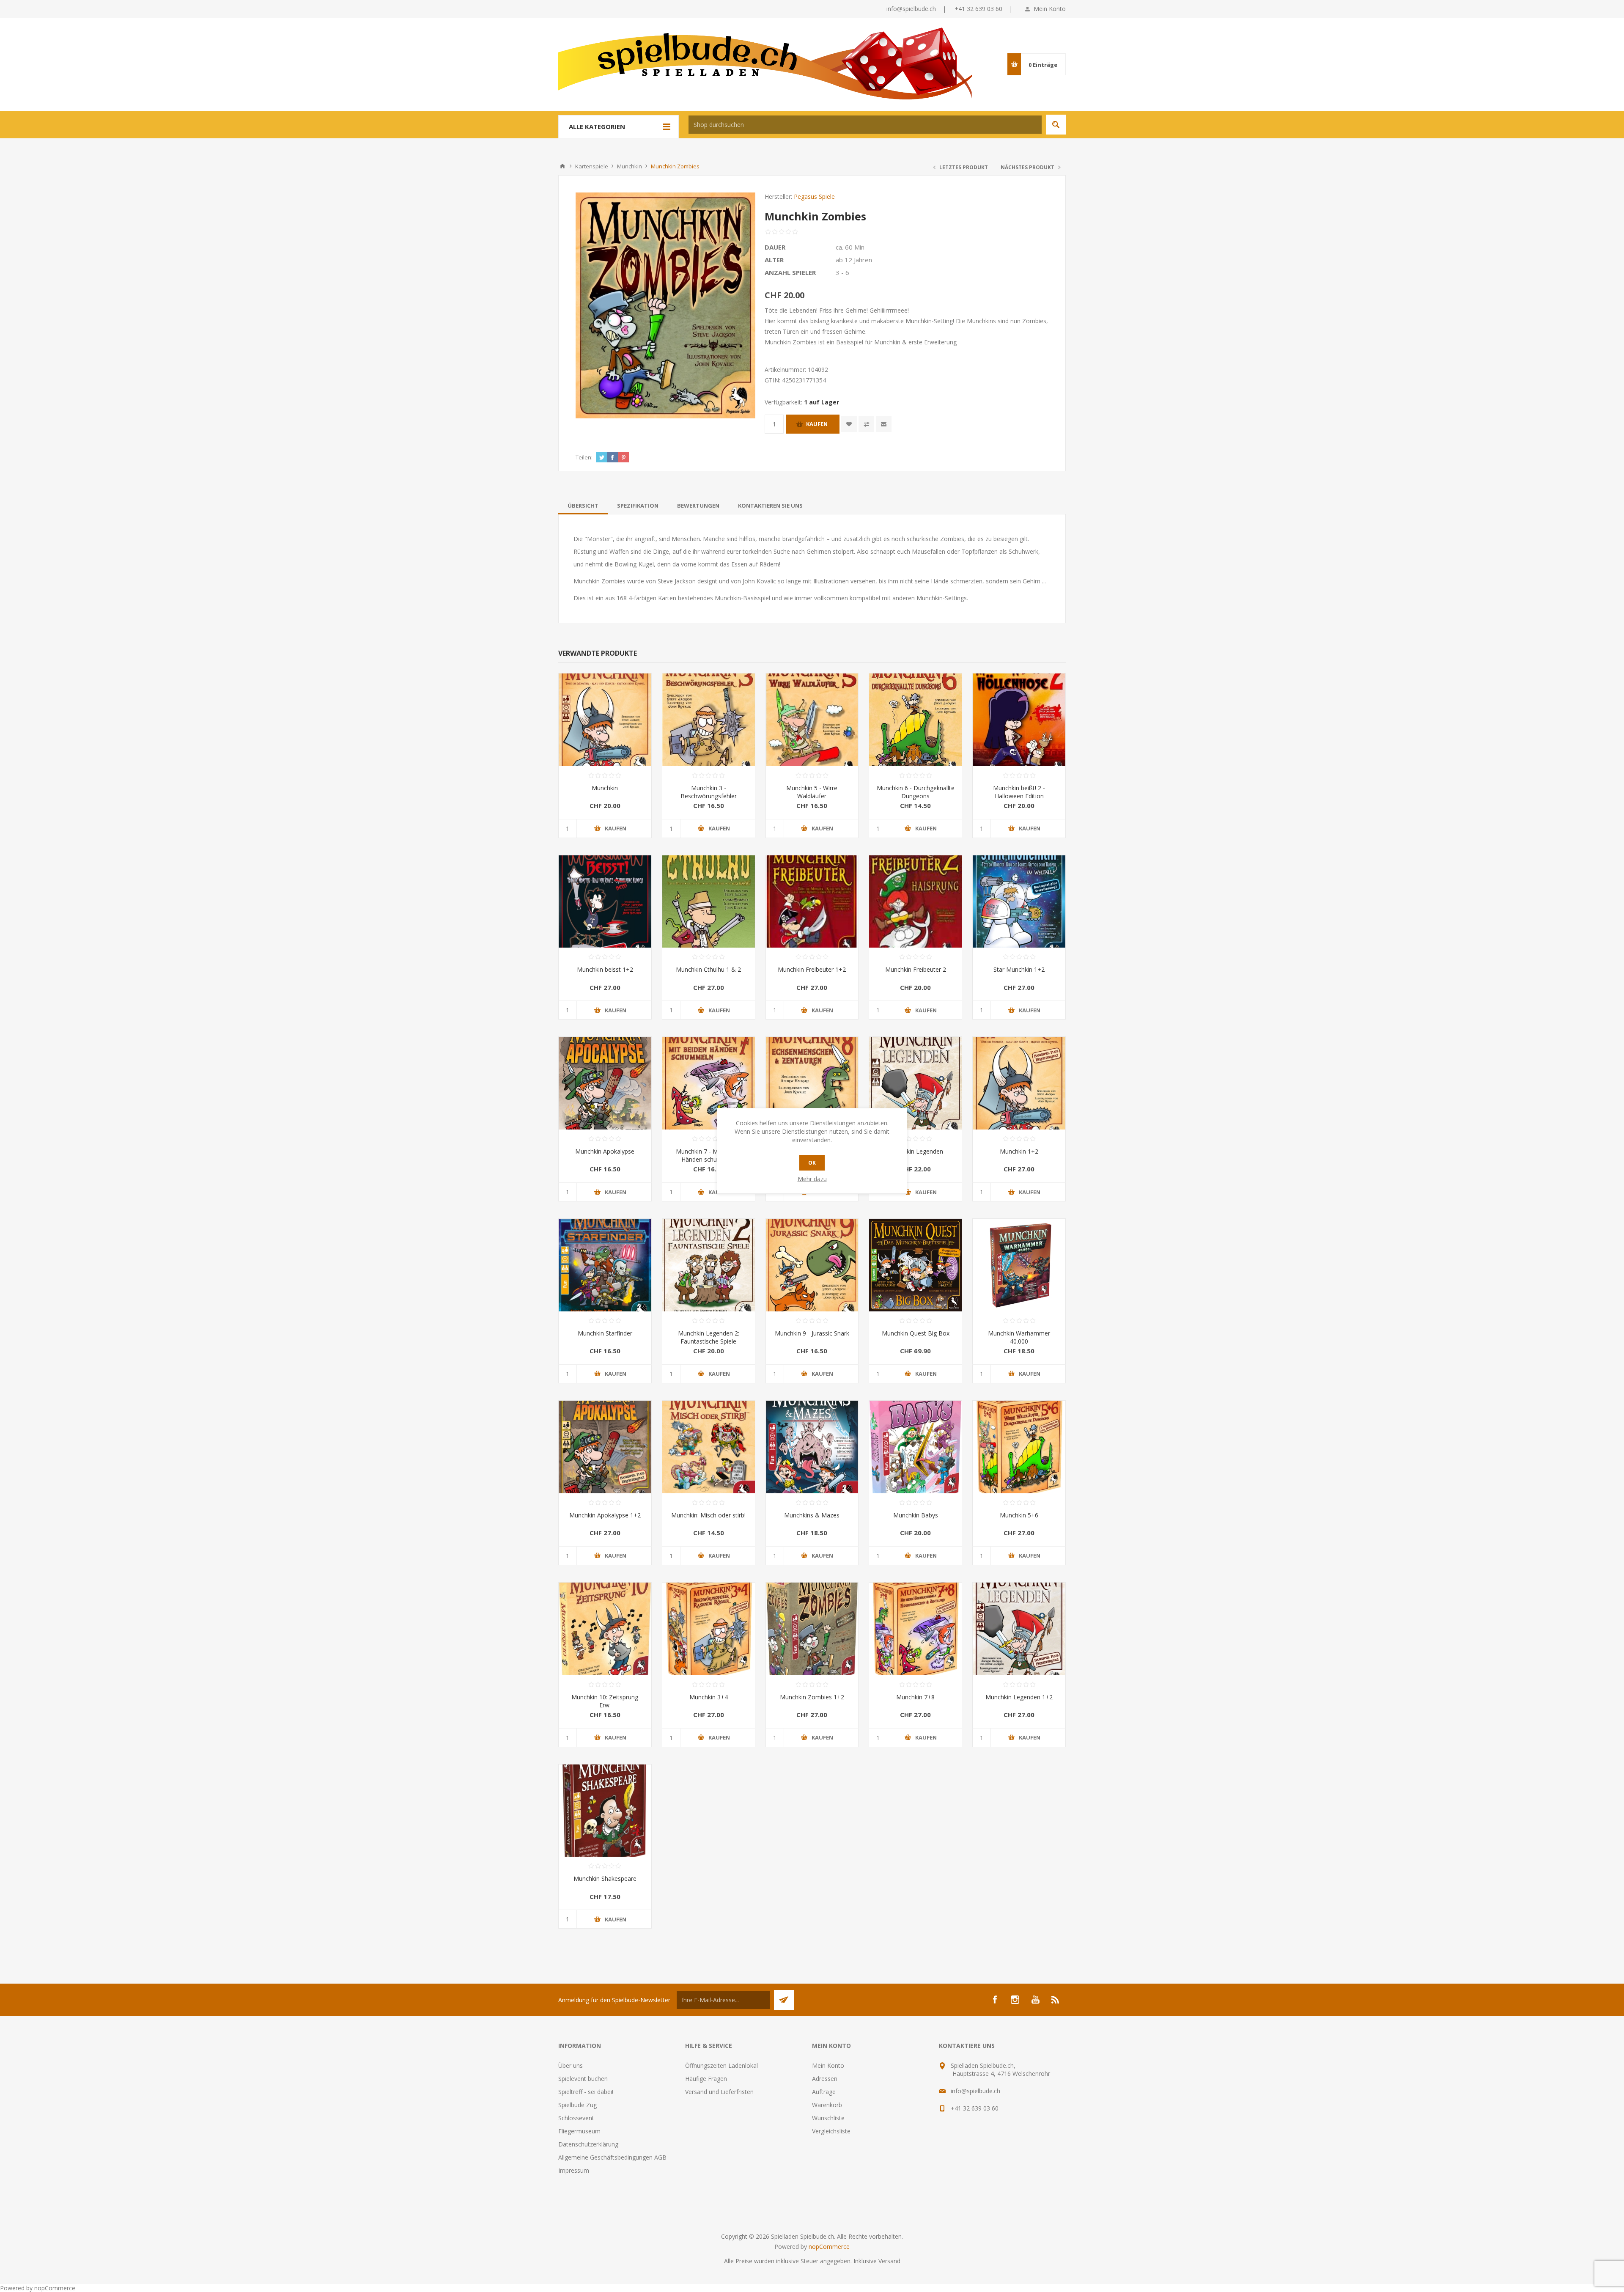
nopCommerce (829, 2247)
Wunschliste (828, 2118)
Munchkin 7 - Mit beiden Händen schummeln (709, 1155)
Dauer (775, 247)
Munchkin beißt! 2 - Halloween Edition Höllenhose (1019, 796)
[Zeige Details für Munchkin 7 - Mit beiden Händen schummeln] (709, 1083)
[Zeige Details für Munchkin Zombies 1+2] (812, 1629)
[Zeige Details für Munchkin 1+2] (1019, 1083)
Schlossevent (576, 2118)
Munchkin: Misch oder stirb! (708, 1515)
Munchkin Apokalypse (605, 1151)
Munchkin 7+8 (915, 1697)
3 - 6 (842, 272)
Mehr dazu (812, 1179)
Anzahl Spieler (790, 272)
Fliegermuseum (579, 2131)
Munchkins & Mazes (812, 1515)
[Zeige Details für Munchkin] (605, 720)
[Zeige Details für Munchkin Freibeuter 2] (915, 902)
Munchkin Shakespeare (605, 1878)
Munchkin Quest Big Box (916, 1333)
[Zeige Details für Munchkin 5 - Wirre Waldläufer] (812, 720)
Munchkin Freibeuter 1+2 (812, 969)
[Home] (562, 166)
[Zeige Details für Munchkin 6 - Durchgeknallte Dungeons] (915, 720)
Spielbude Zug (577, 2105)
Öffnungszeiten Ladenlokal (721, 2065)
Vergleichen (866, 424)
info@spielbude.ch (911, 9)
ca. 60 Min (850, 247)
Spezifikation (638, 506)
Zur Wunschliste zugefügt (849, 424)
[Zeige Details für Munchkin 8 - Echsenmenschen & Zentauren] (812, 1083)
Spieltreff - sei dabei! (586, 2092)
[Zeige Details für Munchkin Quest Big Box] (915, 1265)
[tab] (583, 506)
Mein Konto (1050, 9)
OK (812, 1163)
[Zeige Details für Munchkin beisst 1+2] (605, 902)
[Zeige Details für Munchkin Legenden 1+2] (1019, 1629)
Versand (889, 2261)
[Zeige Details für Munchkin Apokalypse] (605, 1083)
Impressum (574, 2170)
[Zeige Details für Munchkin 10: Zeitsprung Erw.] (605, 1629)
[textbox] (865, 125)
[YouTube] (1035, 2000)
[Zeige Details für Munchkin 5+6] (1019, 1447)
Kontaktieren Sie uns (770, 506)
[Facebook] (995, 2000)
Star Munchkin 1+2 (1019, 969)
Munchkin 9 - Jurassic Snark (812, 1333)
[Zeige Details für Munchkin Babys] (915, 1447)
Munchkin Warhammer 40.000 (1019, 1337)
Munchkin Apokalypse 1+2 (605, 1515)
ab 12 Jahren (854, 260)
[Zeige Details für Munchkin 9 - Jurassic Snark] (812, 1265)
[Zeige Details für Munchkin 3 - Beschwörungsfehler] (709, 720)
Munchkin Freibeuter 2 (916, 969)
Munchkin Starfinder (605, 1333)
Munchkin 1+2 (1019, 1151)
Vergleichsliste (831, 2131)
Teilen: (584, 457)
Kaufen (817, 424)
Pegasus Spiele (814, 196)
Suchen (1056, 125)
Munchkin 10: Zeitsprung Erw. (605, 1701)
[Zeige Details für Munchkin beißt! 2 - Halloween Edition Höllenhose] (1019, 720)
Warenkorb (827, 2105)
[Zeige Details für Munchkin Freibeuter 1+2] (812, 902)
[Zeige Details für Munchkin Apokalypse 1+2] (605, 1447)
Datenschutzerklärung (588, 2144)
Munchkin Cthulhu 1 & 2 (708, 969)
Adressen (825, 2079)
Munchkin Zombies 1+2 (812, 1697)
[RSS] (1056, 2000)
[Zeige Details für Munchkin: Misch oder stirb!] (709, 1447)
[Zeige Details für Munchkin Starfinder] (605, 1265)
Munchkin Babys (916, 1515)
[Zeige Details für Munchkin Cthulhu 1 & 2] (709, 902)
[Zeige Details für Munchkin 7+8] (915, 1629)
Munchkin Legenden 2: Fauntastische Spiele (709, 1337)
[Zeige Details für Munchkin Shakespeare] (605, 1811)
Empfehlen (884, 424)
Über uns (571, 2065)
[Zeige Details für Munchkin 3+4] (709, 1629)
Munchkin (605, 788)
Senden (784, 2000)
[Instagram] (1015, 2000)
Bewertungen (698, 506)
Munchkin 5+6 (1019, 1515)
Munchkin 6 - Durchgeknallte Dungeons (916, 792)
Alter (774, 260)
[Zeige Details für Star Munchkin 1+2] (1019, 902)
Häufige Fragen (706, 2079)
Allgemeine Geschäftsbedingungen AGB (612, 2157)
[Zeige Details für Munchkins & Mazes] (812, 1447)
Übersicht (583, 506)
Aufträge (824, 2092)
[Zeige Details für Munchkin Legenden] (915, 1083)
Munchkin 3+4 (709, 1697)
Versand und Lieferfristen (719, 2092)
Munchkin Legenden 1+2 (1019, 1697)
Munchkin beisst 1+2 (605, 969)
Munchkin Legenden (916, 1151)
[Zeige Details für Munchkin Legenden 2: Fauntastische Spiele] (709, 1265)
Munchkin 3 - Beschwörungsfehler (709, 792)
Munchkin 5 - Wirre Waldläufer (812, 792)
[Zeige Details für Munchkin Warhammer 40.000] (1019, 1265)
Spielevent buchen (583, 2079)
